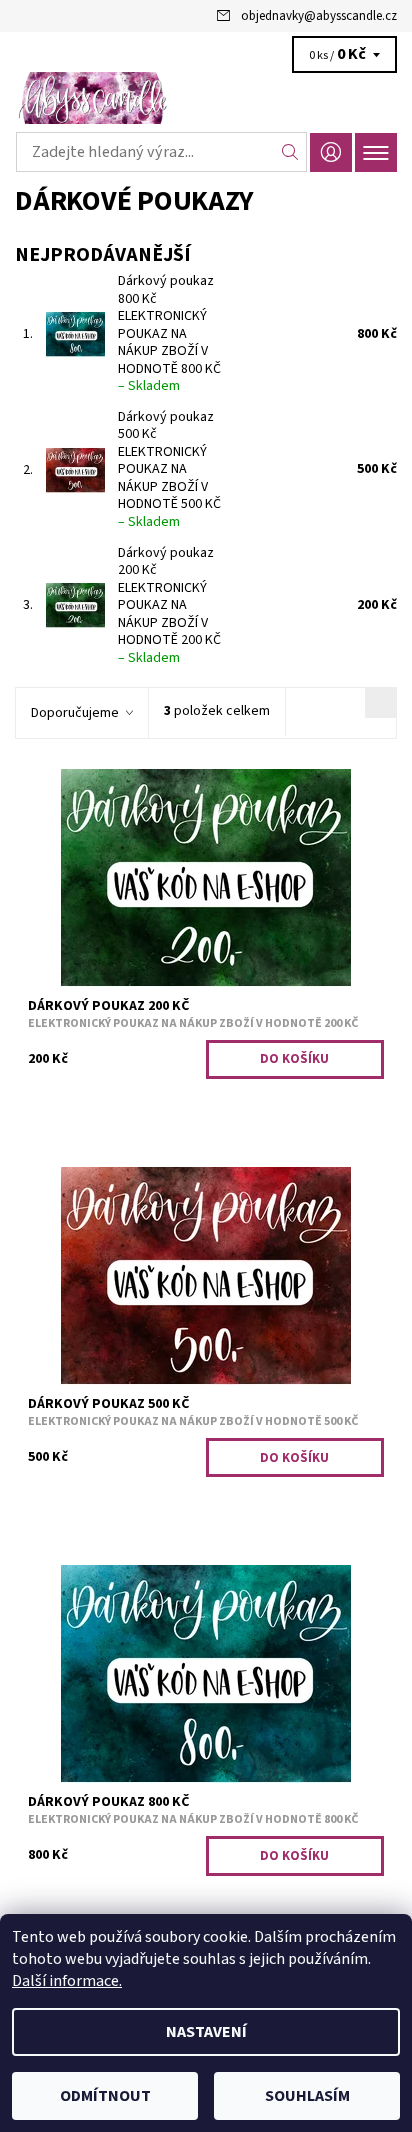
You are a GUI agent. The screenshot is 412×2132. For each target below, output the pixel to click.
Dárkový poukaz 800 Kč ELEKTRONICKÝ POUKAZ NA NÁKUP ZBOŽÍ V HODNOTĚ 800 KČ (169, 333)
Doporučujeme (75, 713)
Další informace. (67, 1981)
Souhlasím (307, 2096)
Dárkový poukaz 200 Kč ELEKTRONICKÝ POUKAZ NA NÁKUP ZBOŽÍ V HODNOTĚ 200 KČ (169, 605)
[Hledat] (290, 152)
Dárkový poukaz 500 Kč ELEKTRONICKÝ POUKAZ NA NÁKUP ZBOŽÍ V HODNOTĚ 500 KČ (169, 469)
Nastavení (206, 2032)
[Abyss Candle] (206, 98)
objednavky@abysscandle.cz (319, 16)
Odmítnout (105, 2096)
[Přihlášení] (331, 152)
